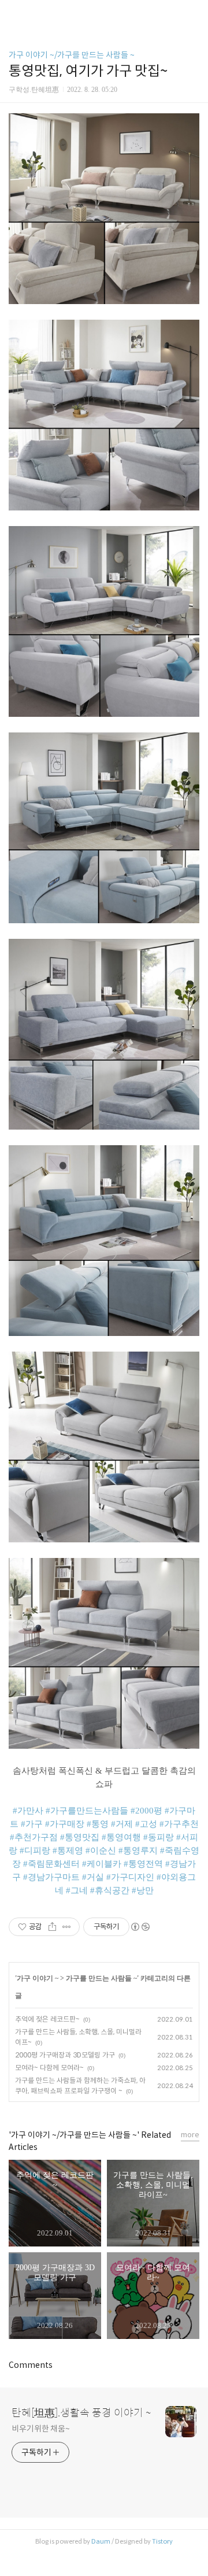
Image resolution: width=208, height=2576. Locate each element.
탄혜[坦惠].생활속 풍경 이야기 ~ (81, 2413)
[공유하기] (52, 1927)
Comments (31, 2365)
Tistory (162, 2541)
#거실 (93, 1877)
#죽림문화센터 (51, 1864)
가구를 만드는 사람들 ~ (101, 1978)
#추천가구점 (34, 1837)
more (190, 2135)
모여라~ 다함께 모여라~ (49, 2068)
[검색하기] (194, 13)
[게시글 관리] (67, 1927)
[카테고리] (14, 13)
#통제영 (68, 1850)
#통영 (98, 1824)
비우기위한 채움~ (41, 2429)
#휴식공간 (110, 1890)
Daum (101, 2541)
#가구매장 (65, 1824)
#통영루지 (138, 1850)
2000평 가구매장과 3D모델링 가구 (65, 2055)
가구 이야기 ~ (38, 1978)
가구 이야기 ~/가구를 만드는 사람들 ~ (72, 55)
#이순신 (101, 1850)
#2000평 (146, 1811)
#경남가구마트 (51, 1877)
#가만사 (28, 1811)
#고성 (146, 1824)
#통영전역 (143, 1864)
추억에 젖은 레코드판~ (47, 2019)
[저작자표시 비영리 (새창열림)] (140, 1927)
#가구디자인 (130, 1877)
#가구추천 (179, 1824)
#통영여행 (121, 1837)
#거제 (122, 1824)
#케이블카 (102, 1864)
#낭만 (143, 1890)
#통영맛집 (80, 1837)
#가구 (32, 1824)
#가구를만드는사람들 (87, 1811)
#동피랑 (159, 1837)
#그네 (77, 1890)
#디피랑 (35, 1850)
